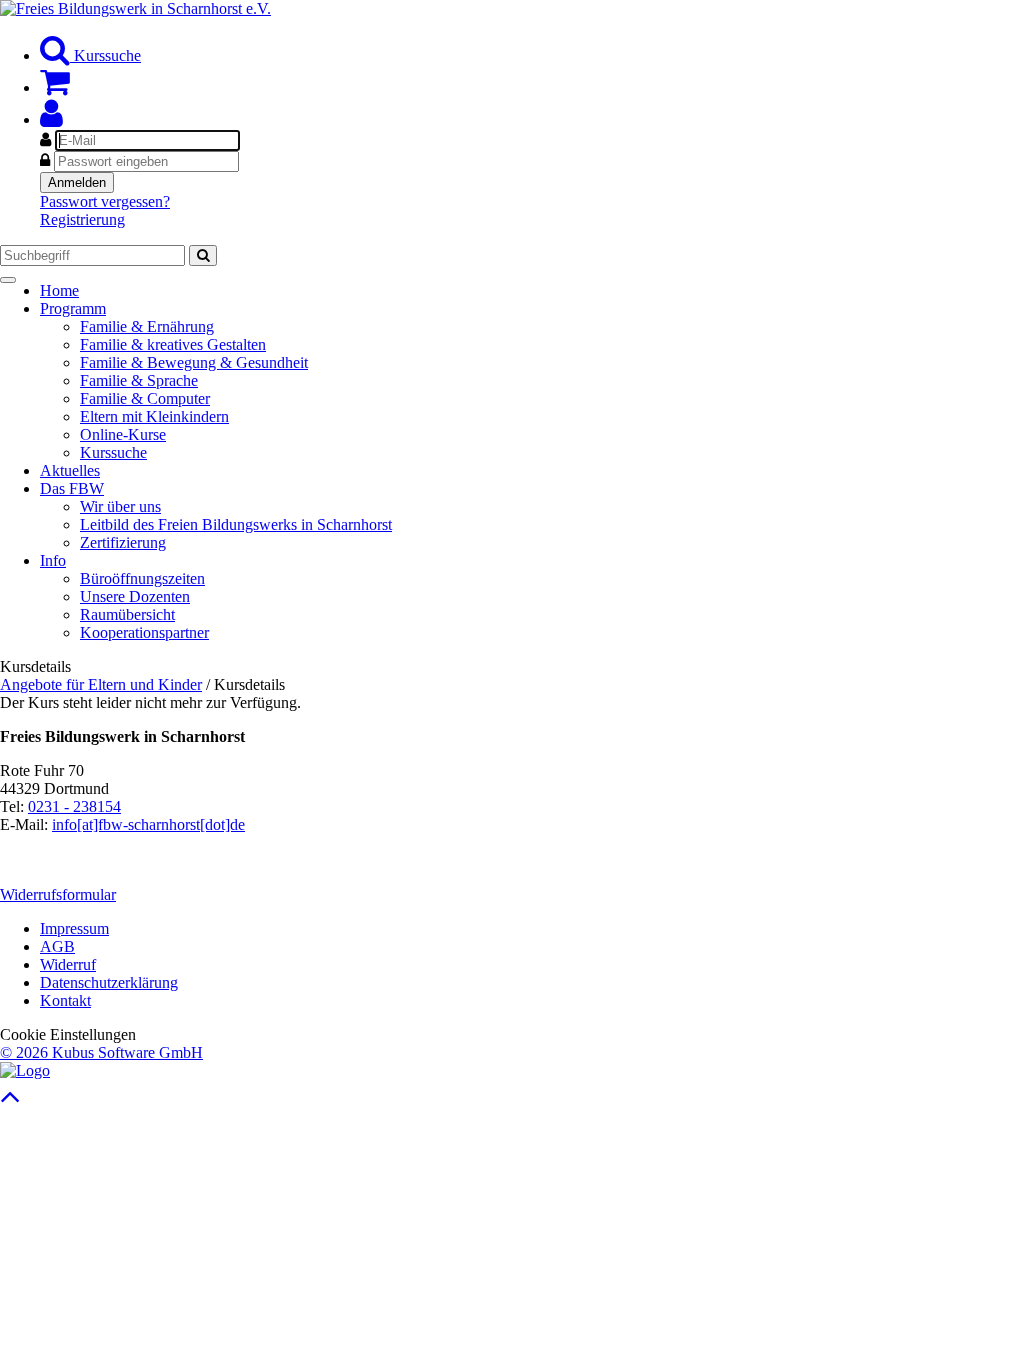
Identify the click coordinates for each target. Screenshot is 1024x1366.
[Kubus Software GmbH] (25, 1070)
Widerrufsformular (58, 894)
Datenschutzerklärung (109, 982)
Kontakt (65, 1000)
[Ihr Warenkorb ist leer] (55, 87)
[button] (51, 119)
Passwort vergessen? (105, 201)
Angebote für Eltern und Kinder (101, 684)
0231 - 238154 (74, 806)
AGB (57, 946)
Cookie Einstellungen (68, 1034)
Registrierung (82, 219)
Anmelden (77, 182)
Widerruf (68, 964)
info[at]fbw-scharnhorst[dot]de (148, 824)
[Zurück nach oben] (10, 1101)
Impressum (74, 928)
